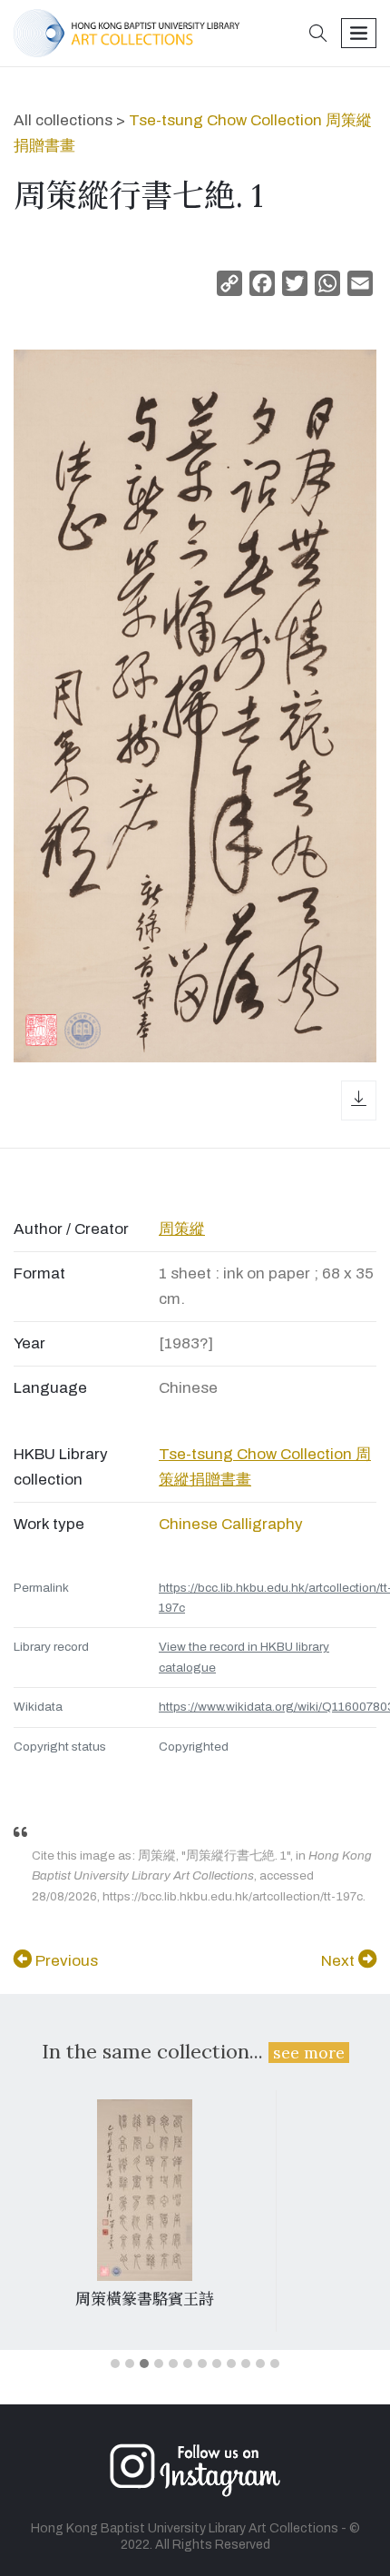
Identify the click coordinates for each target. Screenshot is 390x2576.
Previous (65, 1961)
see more (309, 2053)
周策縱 (182, 1229)
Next (340, 1961)
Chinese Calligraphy (231, 1524)
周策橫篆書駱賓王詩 (145, 2299)
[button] (318, 35)
